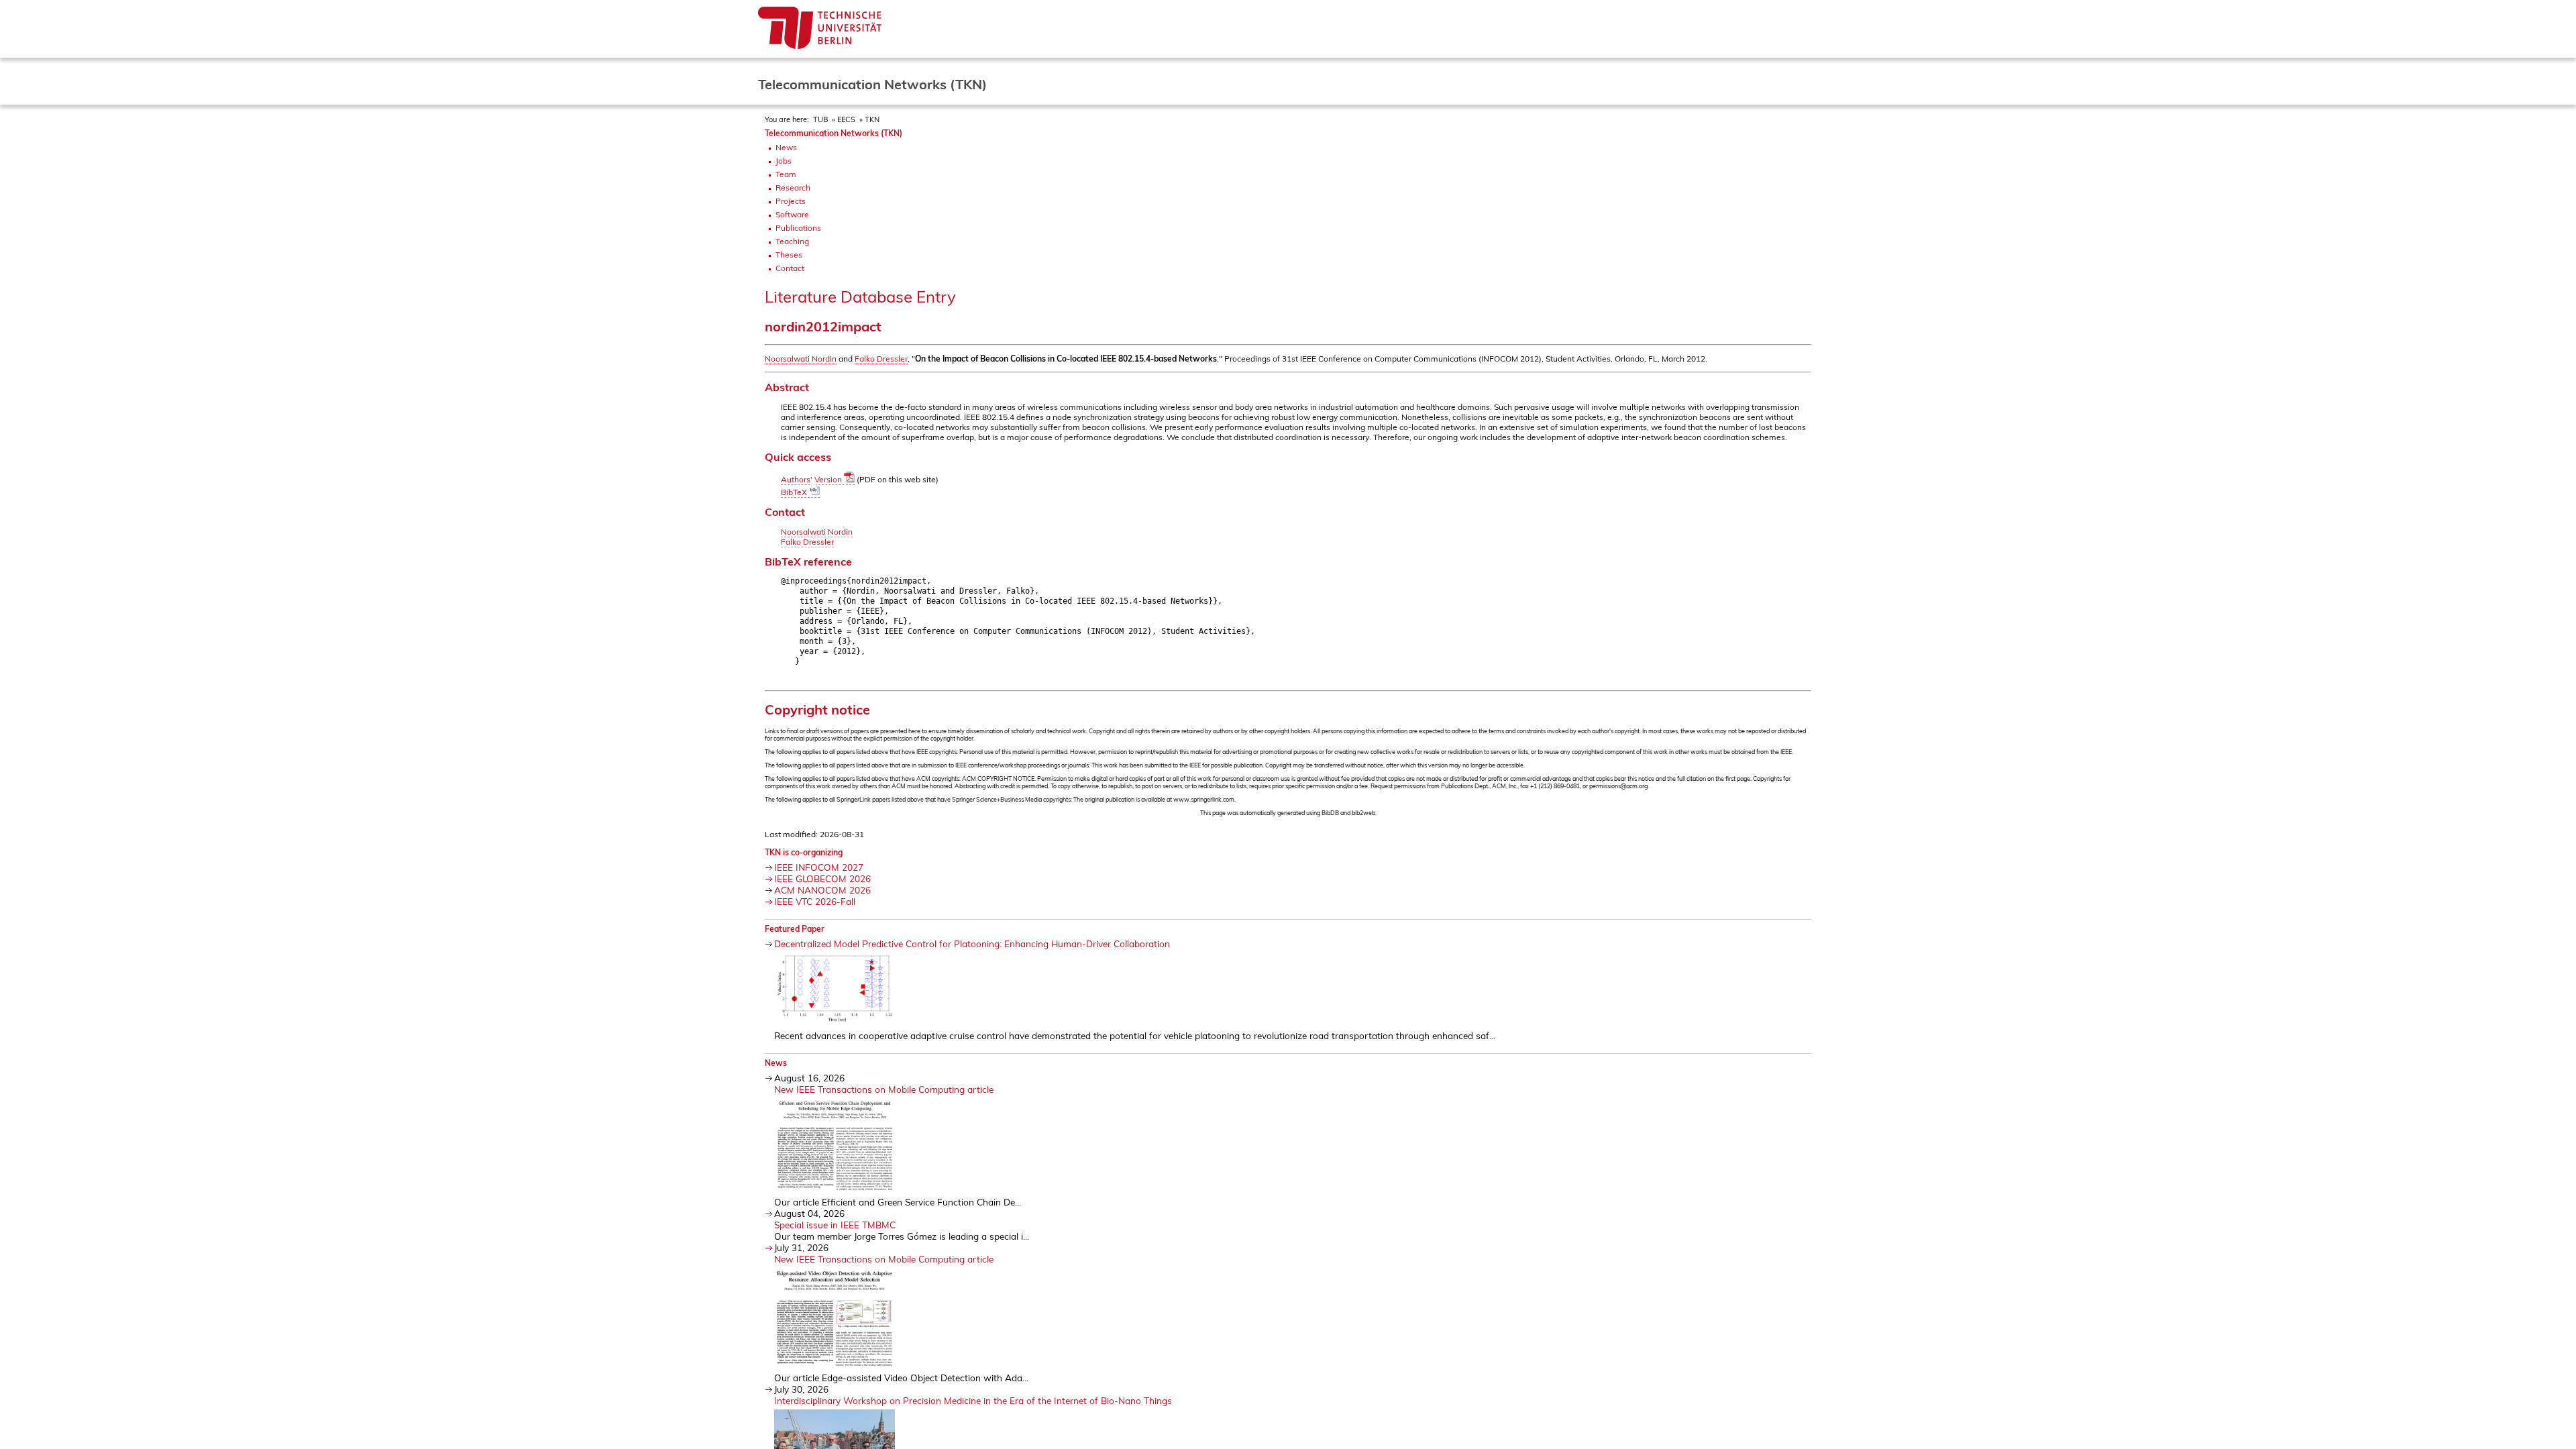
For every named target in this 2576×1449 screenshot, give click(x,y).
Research (793, 187)
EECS (846, 119)
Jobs (784, 161)
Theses (789, 255)
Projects (791, 201)
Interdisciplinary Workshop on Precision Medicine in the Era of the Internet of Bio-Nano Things (973, 1400)
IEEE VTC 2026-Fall (815, 901)
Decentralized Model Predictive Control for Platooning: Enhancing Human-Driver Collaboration (972, 944)
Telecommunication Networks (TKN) (834, 133)
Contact (790, 268)
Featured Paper (795, 929)
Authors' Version (812, 479)
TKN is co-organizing (804, 852)
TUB (820, 119)
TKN (872, 119)
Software (792, 214)
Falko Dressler (881, 359)
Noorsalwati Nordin (801, 359)
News (786, 147)
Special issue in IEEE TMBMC (835, 1225)
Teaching (792, 241)
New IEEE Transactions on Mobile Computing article (884, 1089)
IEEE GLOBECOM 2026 (822, 878)
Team (786, 174)
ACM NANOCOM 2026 (822, 890)
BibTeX (795, 492)
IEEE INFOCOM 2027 (819, 867)
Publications (798, 228)
